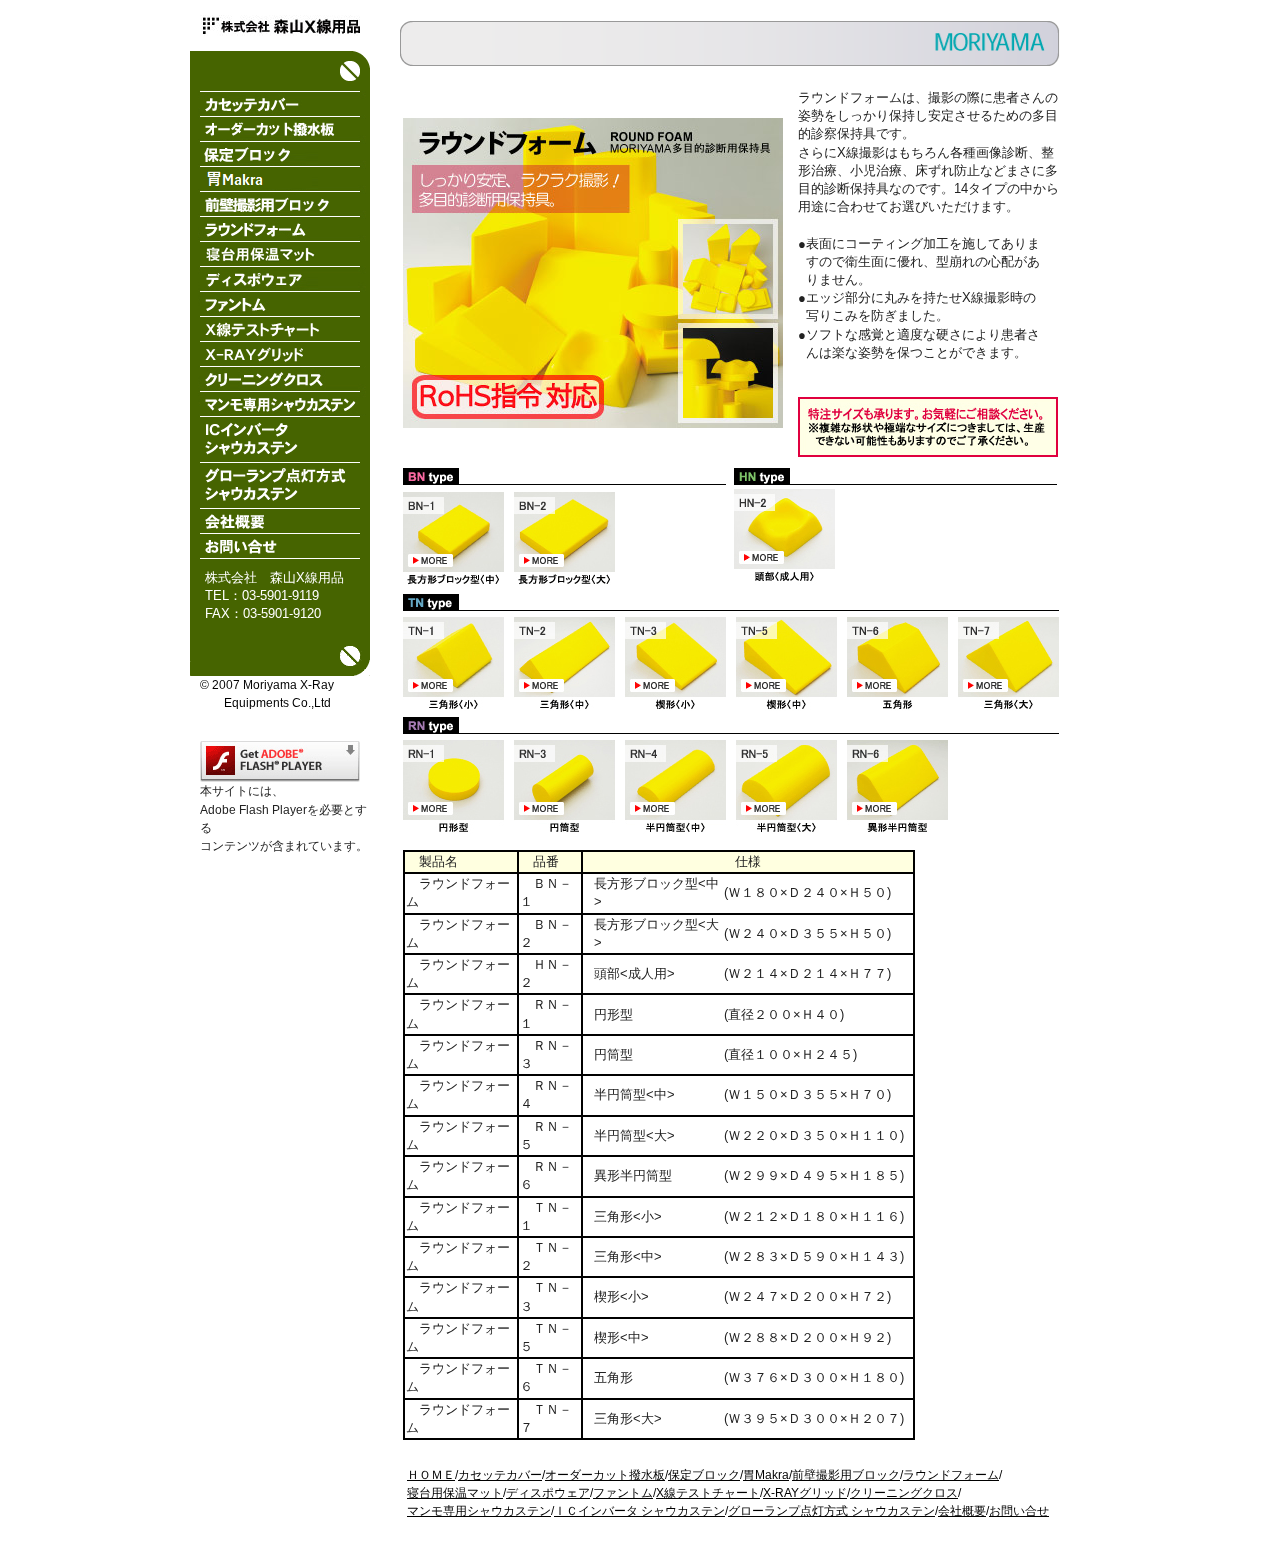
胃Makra (766, 1475)
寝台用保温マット (455, 1493)
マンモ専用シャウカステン (479, 1511)
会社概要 (962, 1511)
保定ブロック (704, 1475)
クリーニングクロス (904, 1493)
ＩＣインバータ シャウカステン (639, 1511)
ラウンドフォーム (951, 1475)
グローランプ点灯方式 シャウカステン (831, 1511)
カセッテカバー (500, 1475)
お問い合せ (1019, 1511)
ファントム (623, 1493)
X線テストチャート (708, 1493)
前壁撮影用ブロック (846, 1475)
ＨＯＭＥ (431, 1475)
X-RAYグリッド (805, 1493)
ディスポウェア (548, 1493)
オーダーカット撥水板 (605, 1475)
